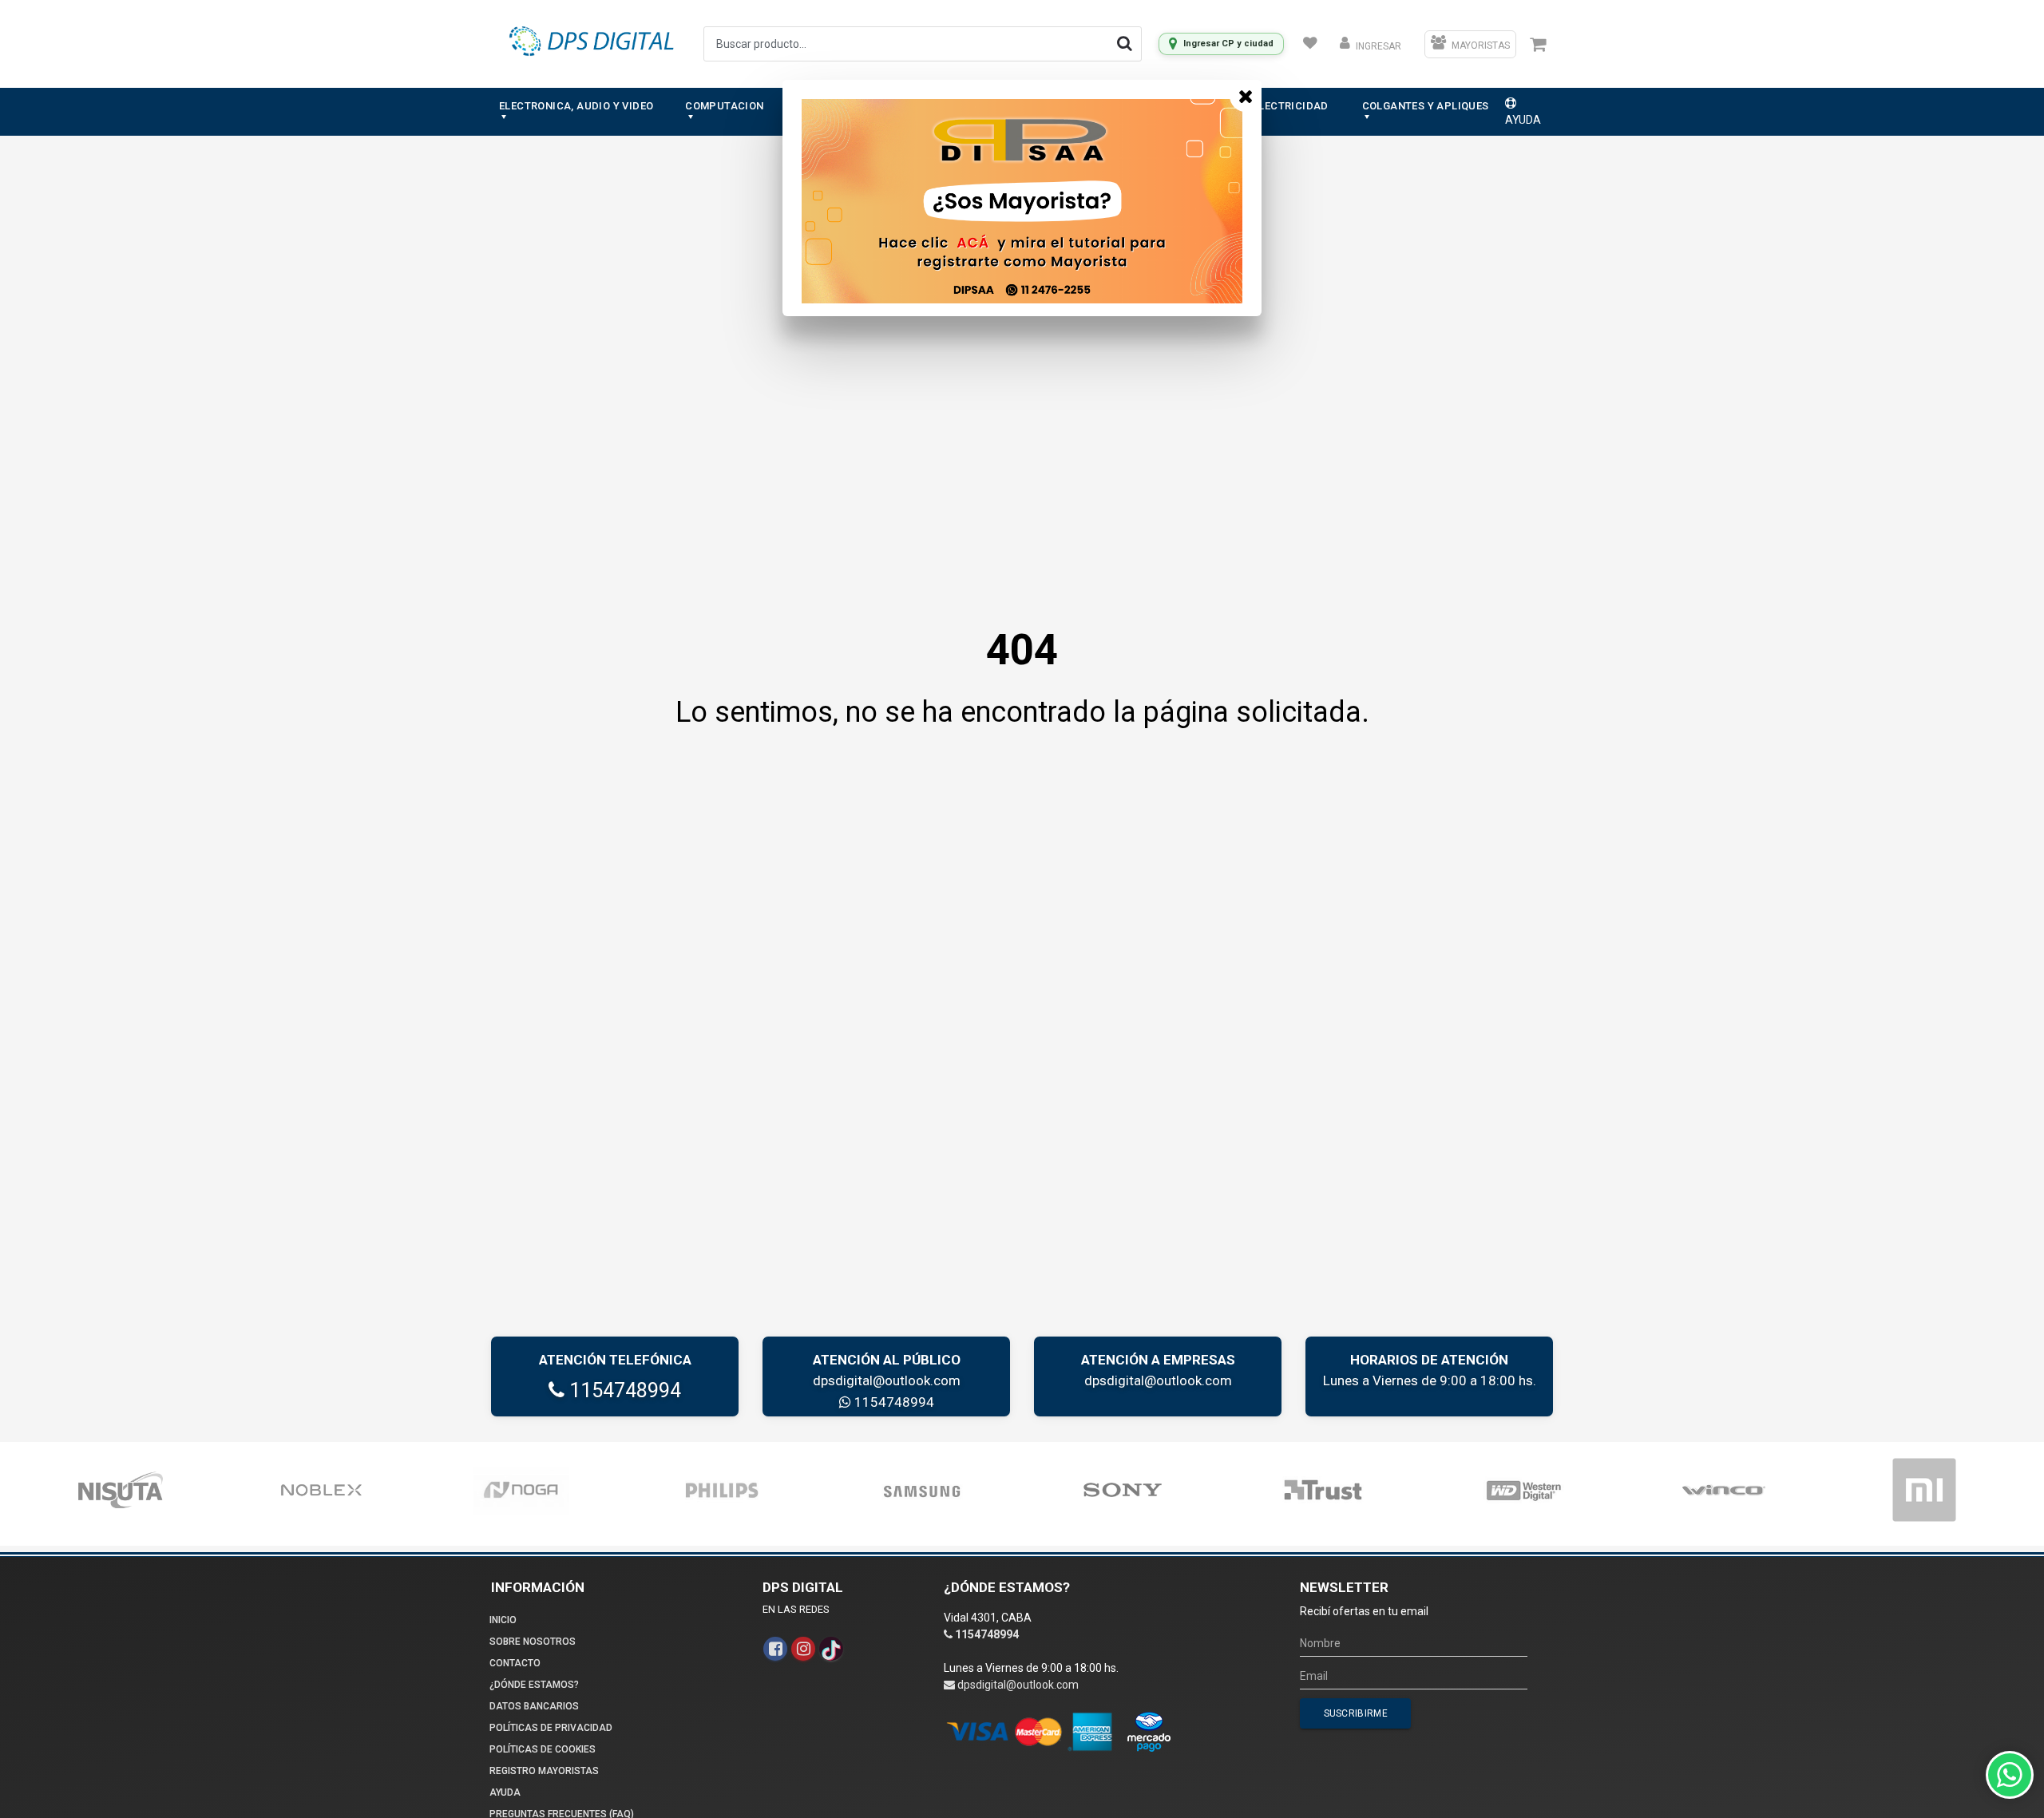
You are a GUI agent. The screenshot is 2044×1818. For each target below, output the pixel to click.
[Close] (1246, 96)
